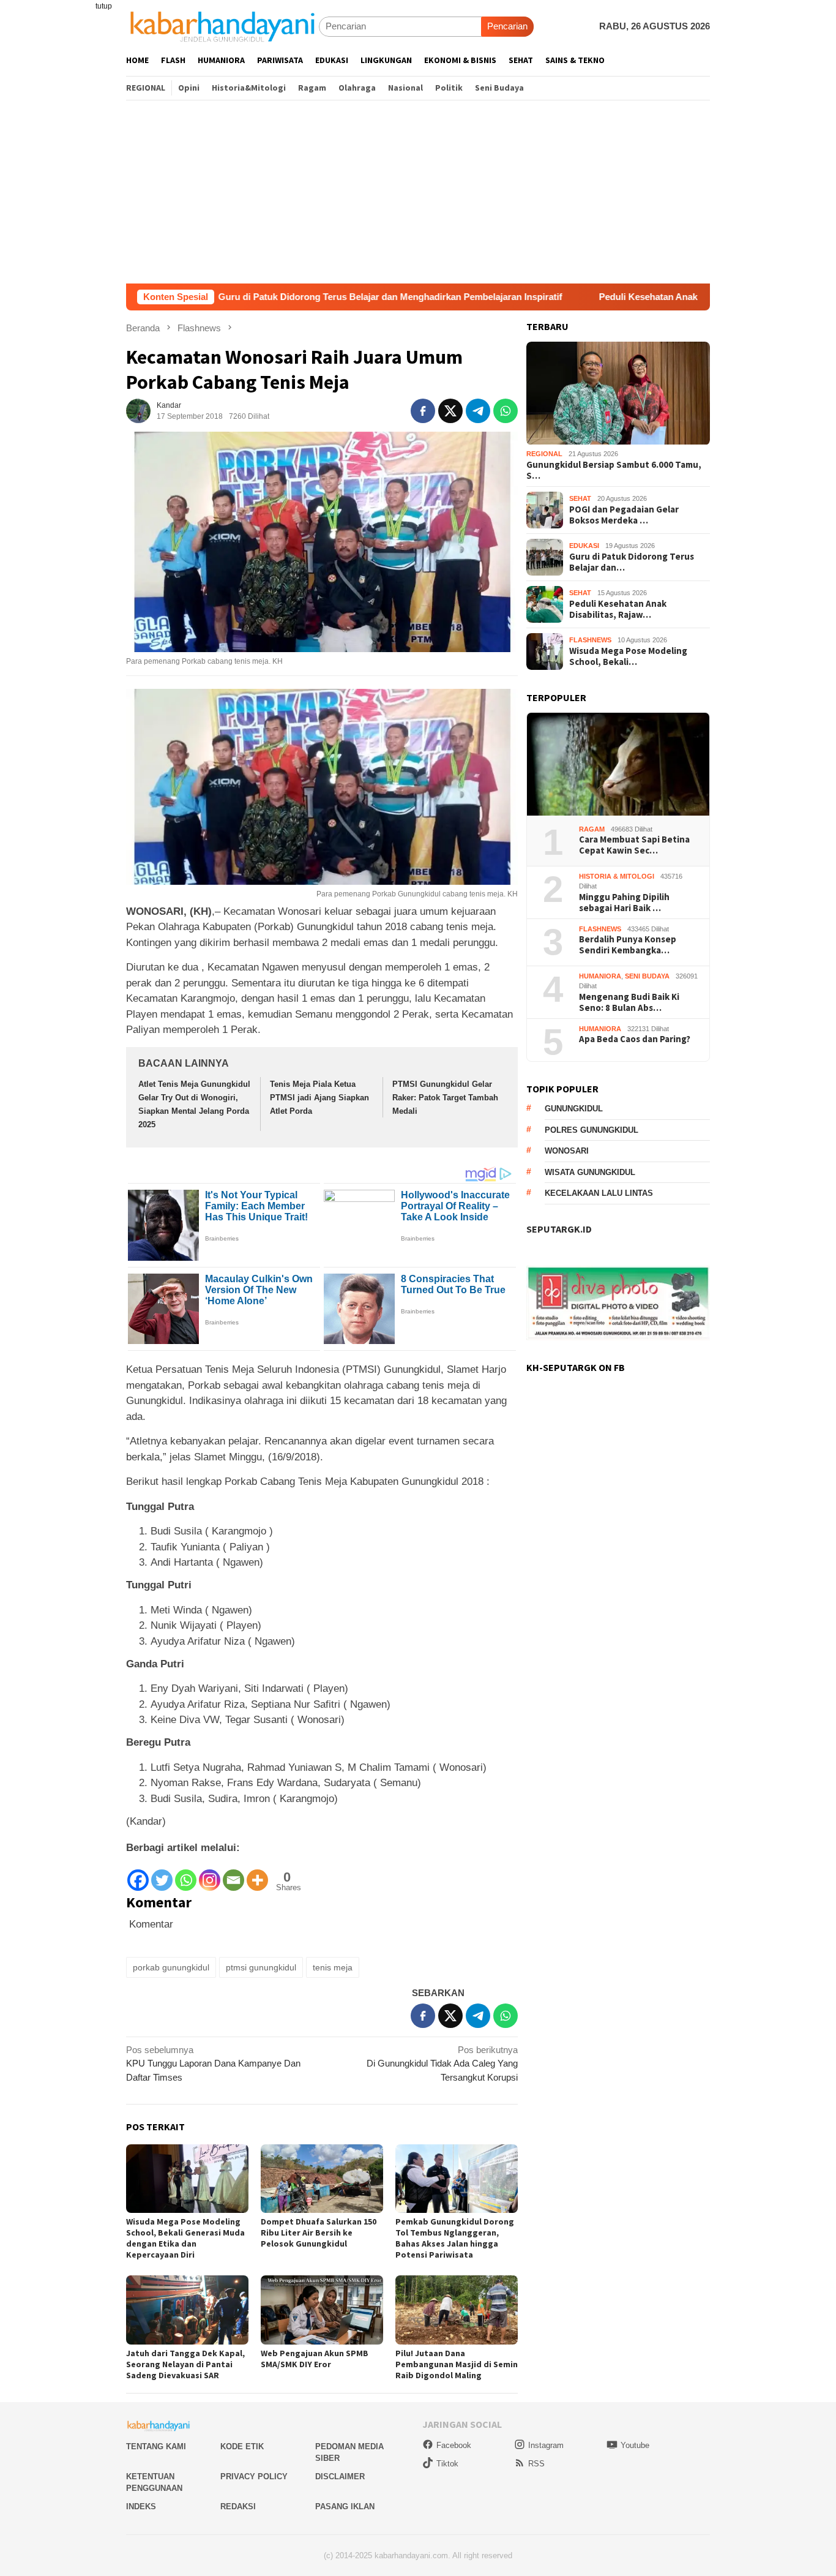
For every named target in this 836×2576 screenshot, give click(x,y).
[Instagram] (210, 1874)
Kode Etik (242, 2446)
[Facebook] (138, 1874)
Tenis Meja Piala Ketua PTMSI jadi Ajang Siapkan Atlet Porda (319, 1098)
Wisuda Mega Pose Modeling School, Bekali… (628, 656)
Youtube (635, 2445)
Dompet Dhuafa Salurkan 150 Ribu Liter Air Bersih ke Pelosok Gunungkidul (319, 2232)
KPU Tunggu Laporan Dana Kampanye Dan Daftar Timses (213, 2063)
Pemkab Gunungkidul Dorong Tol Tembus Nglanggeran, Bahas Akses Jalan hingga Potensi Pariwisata (455, 2238)
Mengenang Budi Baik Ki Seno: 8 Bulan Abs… (629, 1002)
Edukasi (584, 546)
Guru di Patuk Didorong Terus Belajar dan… (632, 562)
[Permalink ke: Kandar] (138, 410)
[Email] (233, 1874)
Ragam (592, 829)
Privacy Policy (254, 2476)
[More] (257, 1874)
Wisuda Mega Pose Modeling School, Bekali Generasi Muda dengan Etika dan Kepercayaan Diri (185, 2238)
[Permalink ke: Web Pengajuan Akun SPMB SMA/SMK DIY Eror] (322, 2310)
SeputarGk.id (559, 1230)
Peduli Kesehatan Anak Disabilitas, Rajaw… (618, 609)
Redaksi (238, 2507)
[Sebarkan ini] (423, 411)
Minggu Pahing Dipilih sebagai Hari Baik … (624, 903)
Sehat (580, 499)
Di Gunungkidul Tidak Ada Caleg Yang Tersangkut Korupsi (442, 2063)
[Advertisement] (418, 192)
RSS (536, 2464)
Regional (544, 454)
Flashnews (590, 640)
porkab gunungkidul (171, 1967)
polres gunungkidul (592, 1130)
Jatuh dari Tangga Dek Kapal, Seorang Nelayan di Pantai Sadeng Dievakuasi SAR (185, 2364)
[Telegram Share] (478, 411)
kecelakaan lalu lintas (599, 1194)
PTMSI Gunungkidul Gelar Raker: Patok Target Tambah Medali (445, 1098)
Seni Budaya (647, 976)
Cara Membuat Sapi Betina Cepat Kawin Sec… (634, 846)
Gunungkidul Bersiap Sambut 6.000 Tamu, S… (614, 470)
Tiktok (447, 2464)
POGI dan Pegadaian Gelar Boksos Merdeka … (624, 515)
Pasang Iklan (345, 2507)
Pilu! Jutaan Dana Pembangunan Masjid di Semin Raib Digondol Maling (457, 2364)
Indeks (141, 2507)
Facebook (454, 2445)
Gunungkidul (574, 1109)
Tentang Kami (156, 2446)
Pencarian (507, 26)
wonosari (567, 1151)
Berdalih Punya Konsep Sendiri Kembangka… (628, 945)
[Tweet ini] (450, 411)
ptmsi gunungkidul (261, 1967)
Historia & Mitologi (617, 876)
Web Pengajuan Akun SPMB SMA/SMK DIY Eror (315, 2359)
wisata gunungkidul (590, 1172)
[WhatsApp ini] (506, 411)
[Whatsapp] (186, 1874)
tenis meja (333, 1967)
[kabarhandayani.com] (222, 26)
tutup (104, 6)
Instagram (546, 2445)
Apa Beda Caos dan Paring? (635, 1040)
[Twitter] (162, 1874)
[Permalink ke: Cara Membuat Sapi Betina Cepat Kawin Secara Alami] (618, 764)
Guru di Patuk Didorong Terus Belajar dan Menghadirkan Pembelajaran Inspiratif (291, 297)
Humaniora (600, 976)
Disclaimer (340, 2476)
